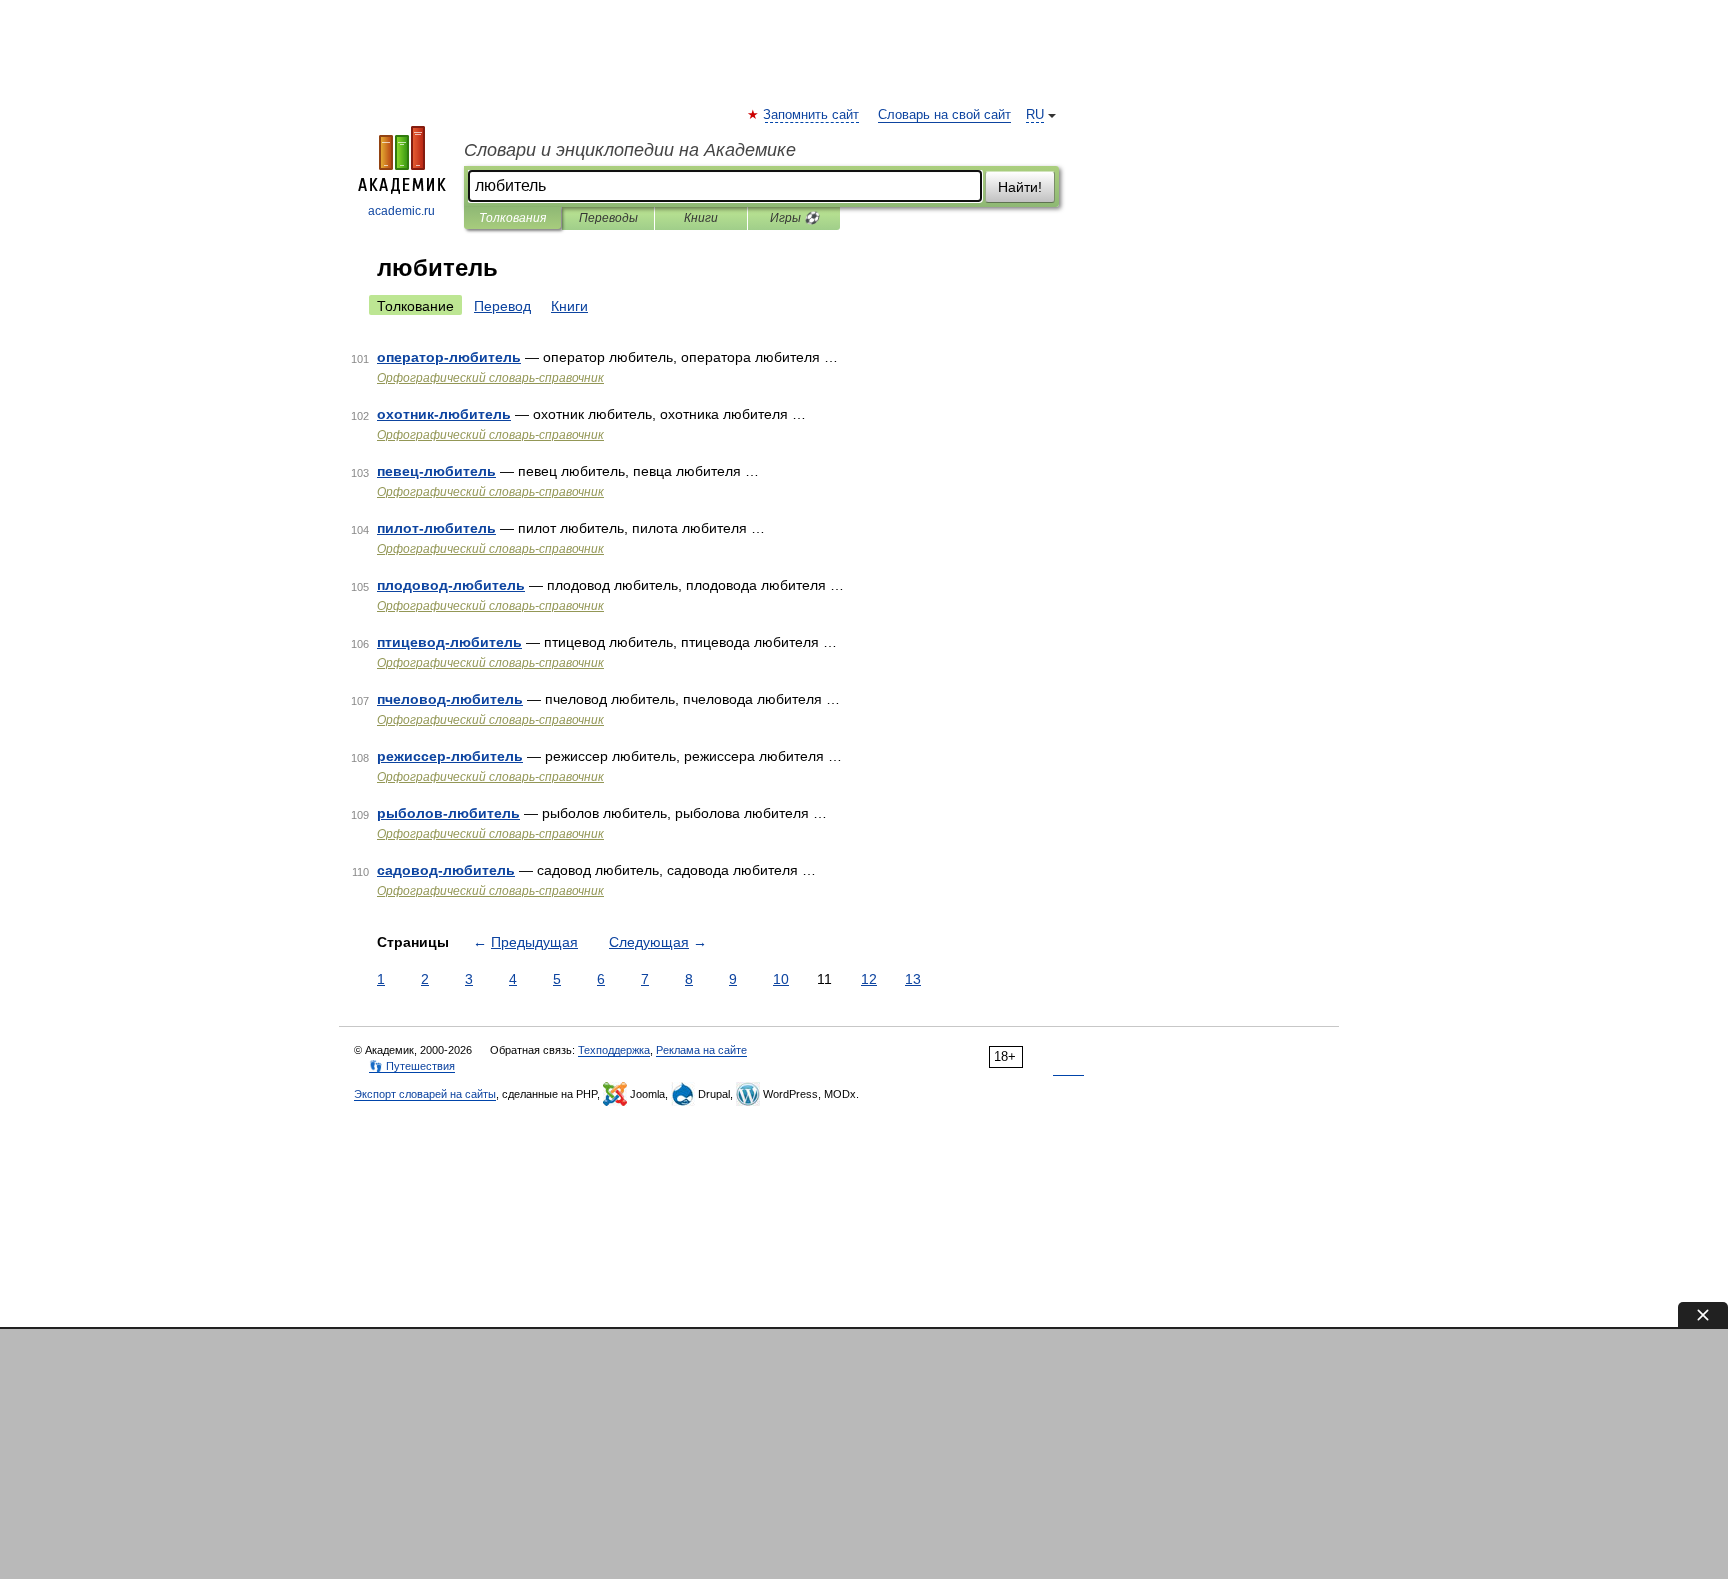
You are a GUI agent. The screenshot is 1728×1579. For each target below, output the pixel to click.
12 (869, 979)
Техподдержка (614, 1050)
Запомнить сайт (812, 115)
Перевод (502, 306)
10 (781, 979)
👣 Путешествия (412, 1066)
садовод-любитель (446, 870)
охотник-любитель (444, 414)
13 (913, 979)
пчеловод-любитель (450, 699)
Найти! (1020, 187)
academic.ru (401, 211)
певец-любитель (436, 471)
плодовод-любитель (451, 585)
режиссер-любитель (450, 756)
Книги (701, 218)
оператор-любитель (449, 357)
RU (1035, 115)
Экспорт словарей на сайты (425, 1094)
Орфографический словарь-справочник (490, 378)
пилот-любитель (436, 528)
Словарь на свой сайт (944, 115)
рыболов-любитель (448, 813)
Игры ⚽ (794, 218)
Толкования (512, 218)
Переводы (608, 218)
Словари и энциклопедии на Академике (630, 150)
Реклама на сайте (701, 1050)
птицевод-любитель (449, 642)
